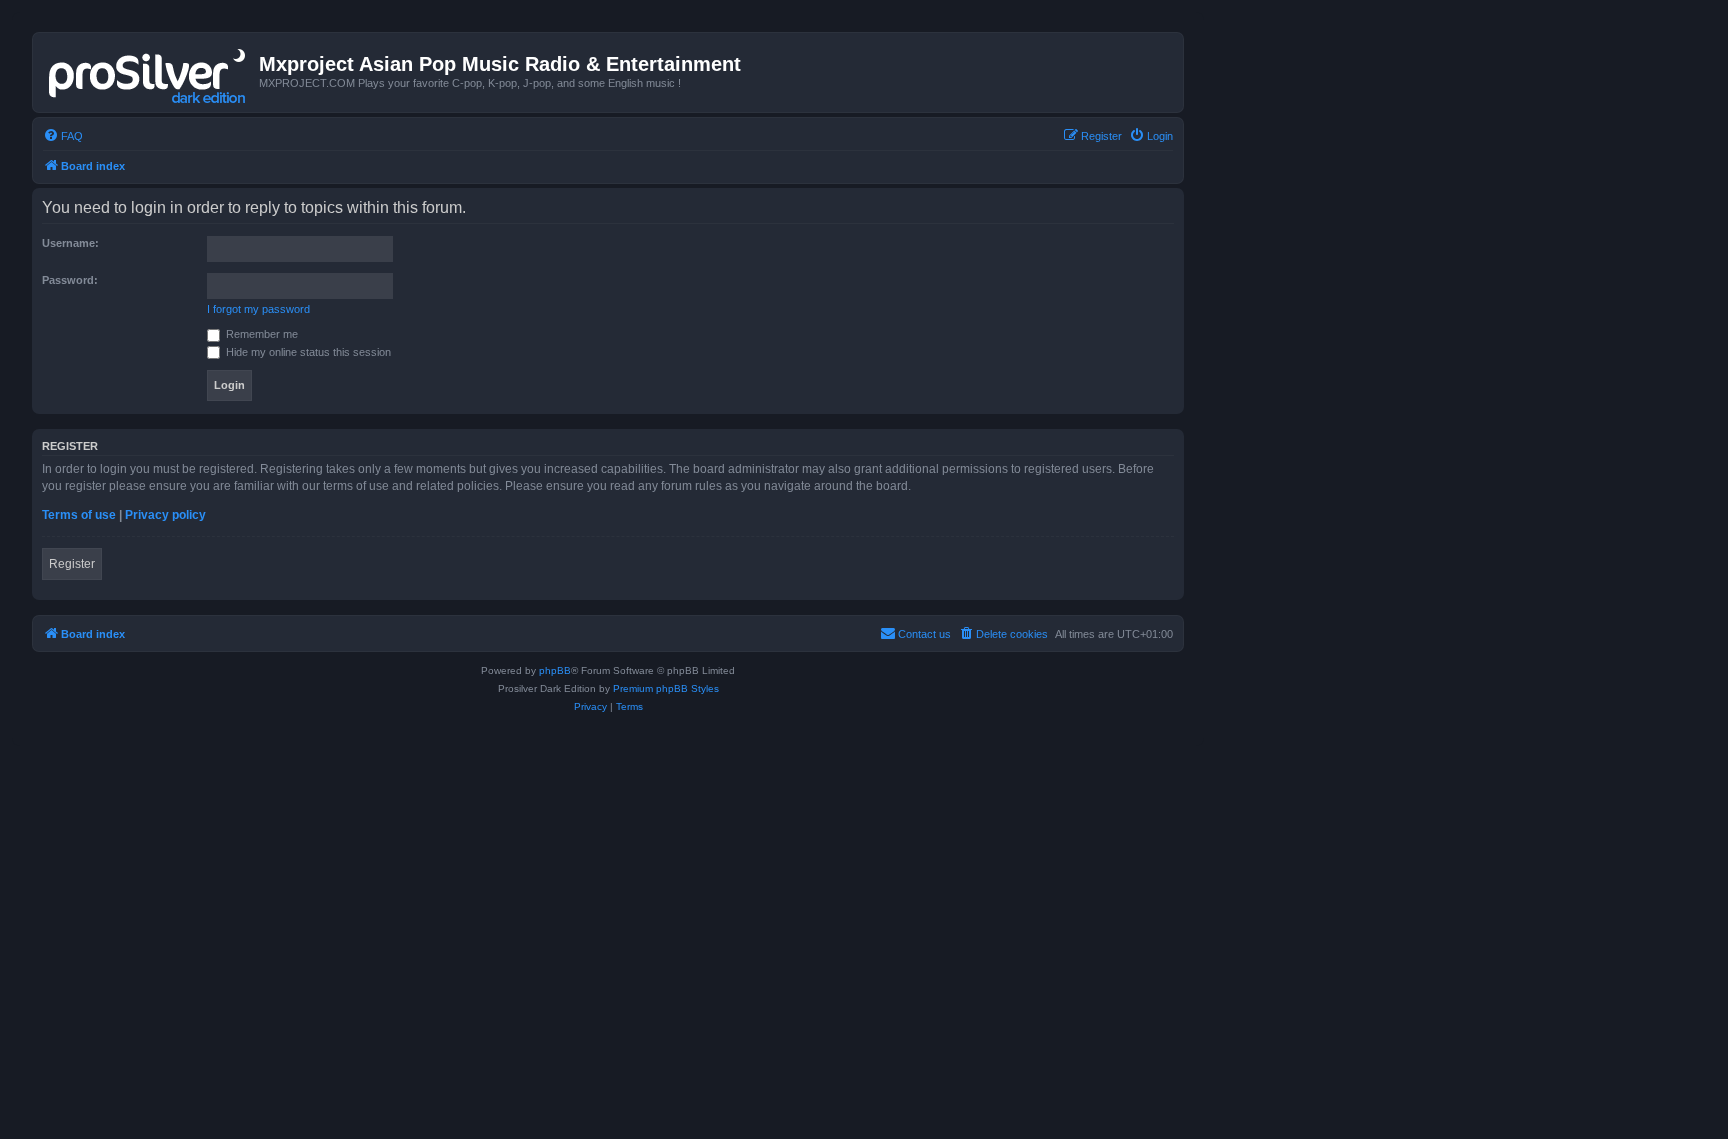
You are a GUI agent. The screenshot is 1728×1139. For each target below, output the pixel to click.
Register (72, 564)
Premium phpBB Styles (666, 688)
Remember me (260, 334)
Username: (70, 243)
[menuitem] (63, 136)
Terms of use (79, 515)
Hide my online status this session (307, 352)
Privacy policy (165, 515)
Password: (70, 280)
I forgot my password (258, 309)
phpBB (555, 670)
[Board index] (148, 72)
